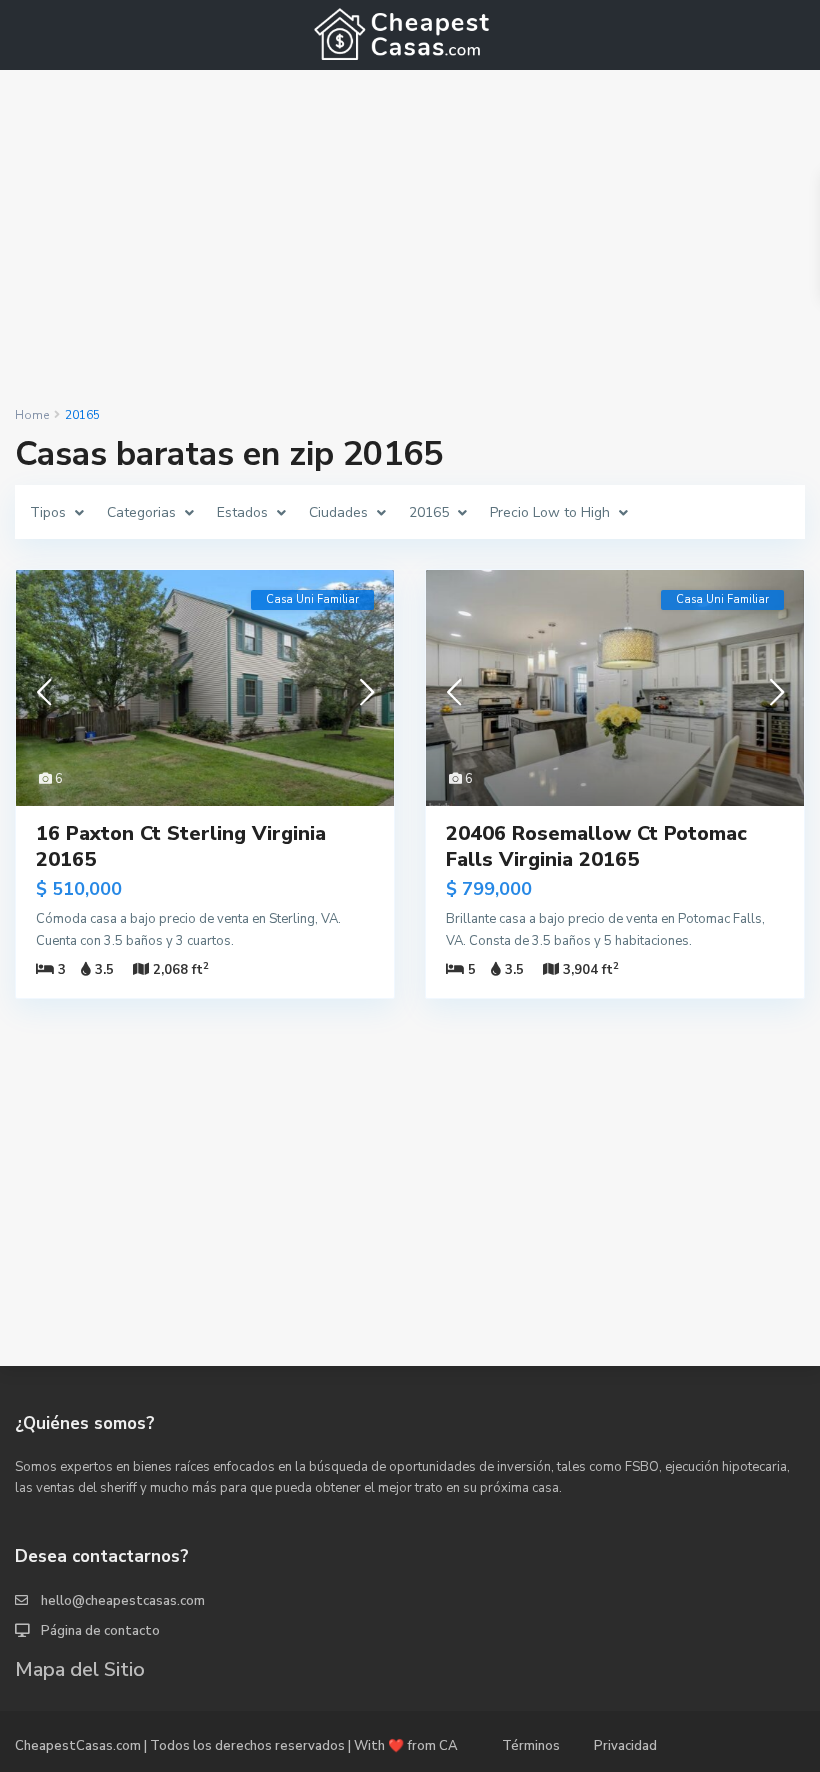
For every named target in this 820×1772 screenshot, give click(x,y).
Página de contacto (100, 1631)
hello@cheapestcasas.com (123, 1601)
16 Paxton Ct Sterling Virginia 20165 (181, 846)
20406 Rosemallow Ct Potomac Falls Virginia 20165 (596, 846)
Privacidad (625, 1746)
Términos (531, 1746)
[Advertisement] (410, 238)
